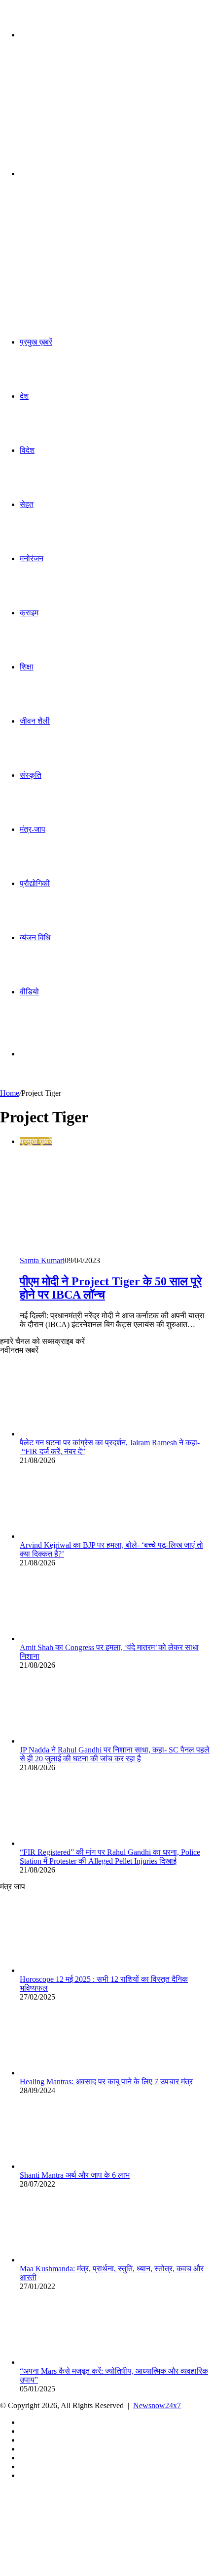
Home (10, 1093)
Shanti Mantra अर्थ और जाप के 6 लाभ (75, 2175)
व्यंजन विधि (35, 938)
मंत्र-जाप (33, 829)
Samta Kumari (42, 1260)
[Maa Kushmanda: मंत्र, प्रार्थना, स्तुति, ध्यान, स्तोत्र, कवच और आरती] (74, 2260)
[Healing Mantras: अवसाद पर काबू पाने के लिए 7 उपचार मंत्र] (74, 2073)
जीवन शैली (35, 721)
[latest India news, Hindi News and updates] (67, 111)
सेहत (27, 504)
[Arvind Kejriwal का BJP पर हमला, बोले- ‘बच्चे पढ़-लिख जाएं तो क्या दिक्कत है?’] (74, 1536)
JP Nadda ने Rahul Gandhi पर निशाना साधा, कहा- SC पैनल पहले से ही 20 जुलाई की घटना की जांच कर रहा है (115, 1754)
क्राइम (29, 613)
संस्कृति (31, 775)
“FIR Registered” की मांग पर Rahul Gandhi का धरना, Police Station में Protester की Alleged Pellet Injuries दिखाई (110, 1857)
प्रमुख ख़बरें (36, 342)
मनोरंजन (32, 558)
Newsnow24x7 (157, 2405)
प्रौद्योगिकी (35, 883)
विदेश (27, 450)
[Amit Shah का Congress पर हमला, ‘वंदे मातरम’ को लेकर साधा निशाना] (74, 1638)
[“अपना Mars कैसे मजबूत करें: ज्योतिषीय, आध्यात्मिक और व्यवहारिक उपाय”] (74, 2362)
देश (24, 396)
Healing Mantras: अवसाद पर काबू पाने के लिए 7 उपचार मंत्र (106, 2082)
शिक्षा (27, 667)
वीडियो (29, 992)
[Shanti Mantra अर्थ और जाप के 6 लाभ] (74, 2166)
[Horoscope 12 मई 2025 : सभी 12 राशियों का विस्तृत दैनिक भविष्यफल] (74, 1970)
